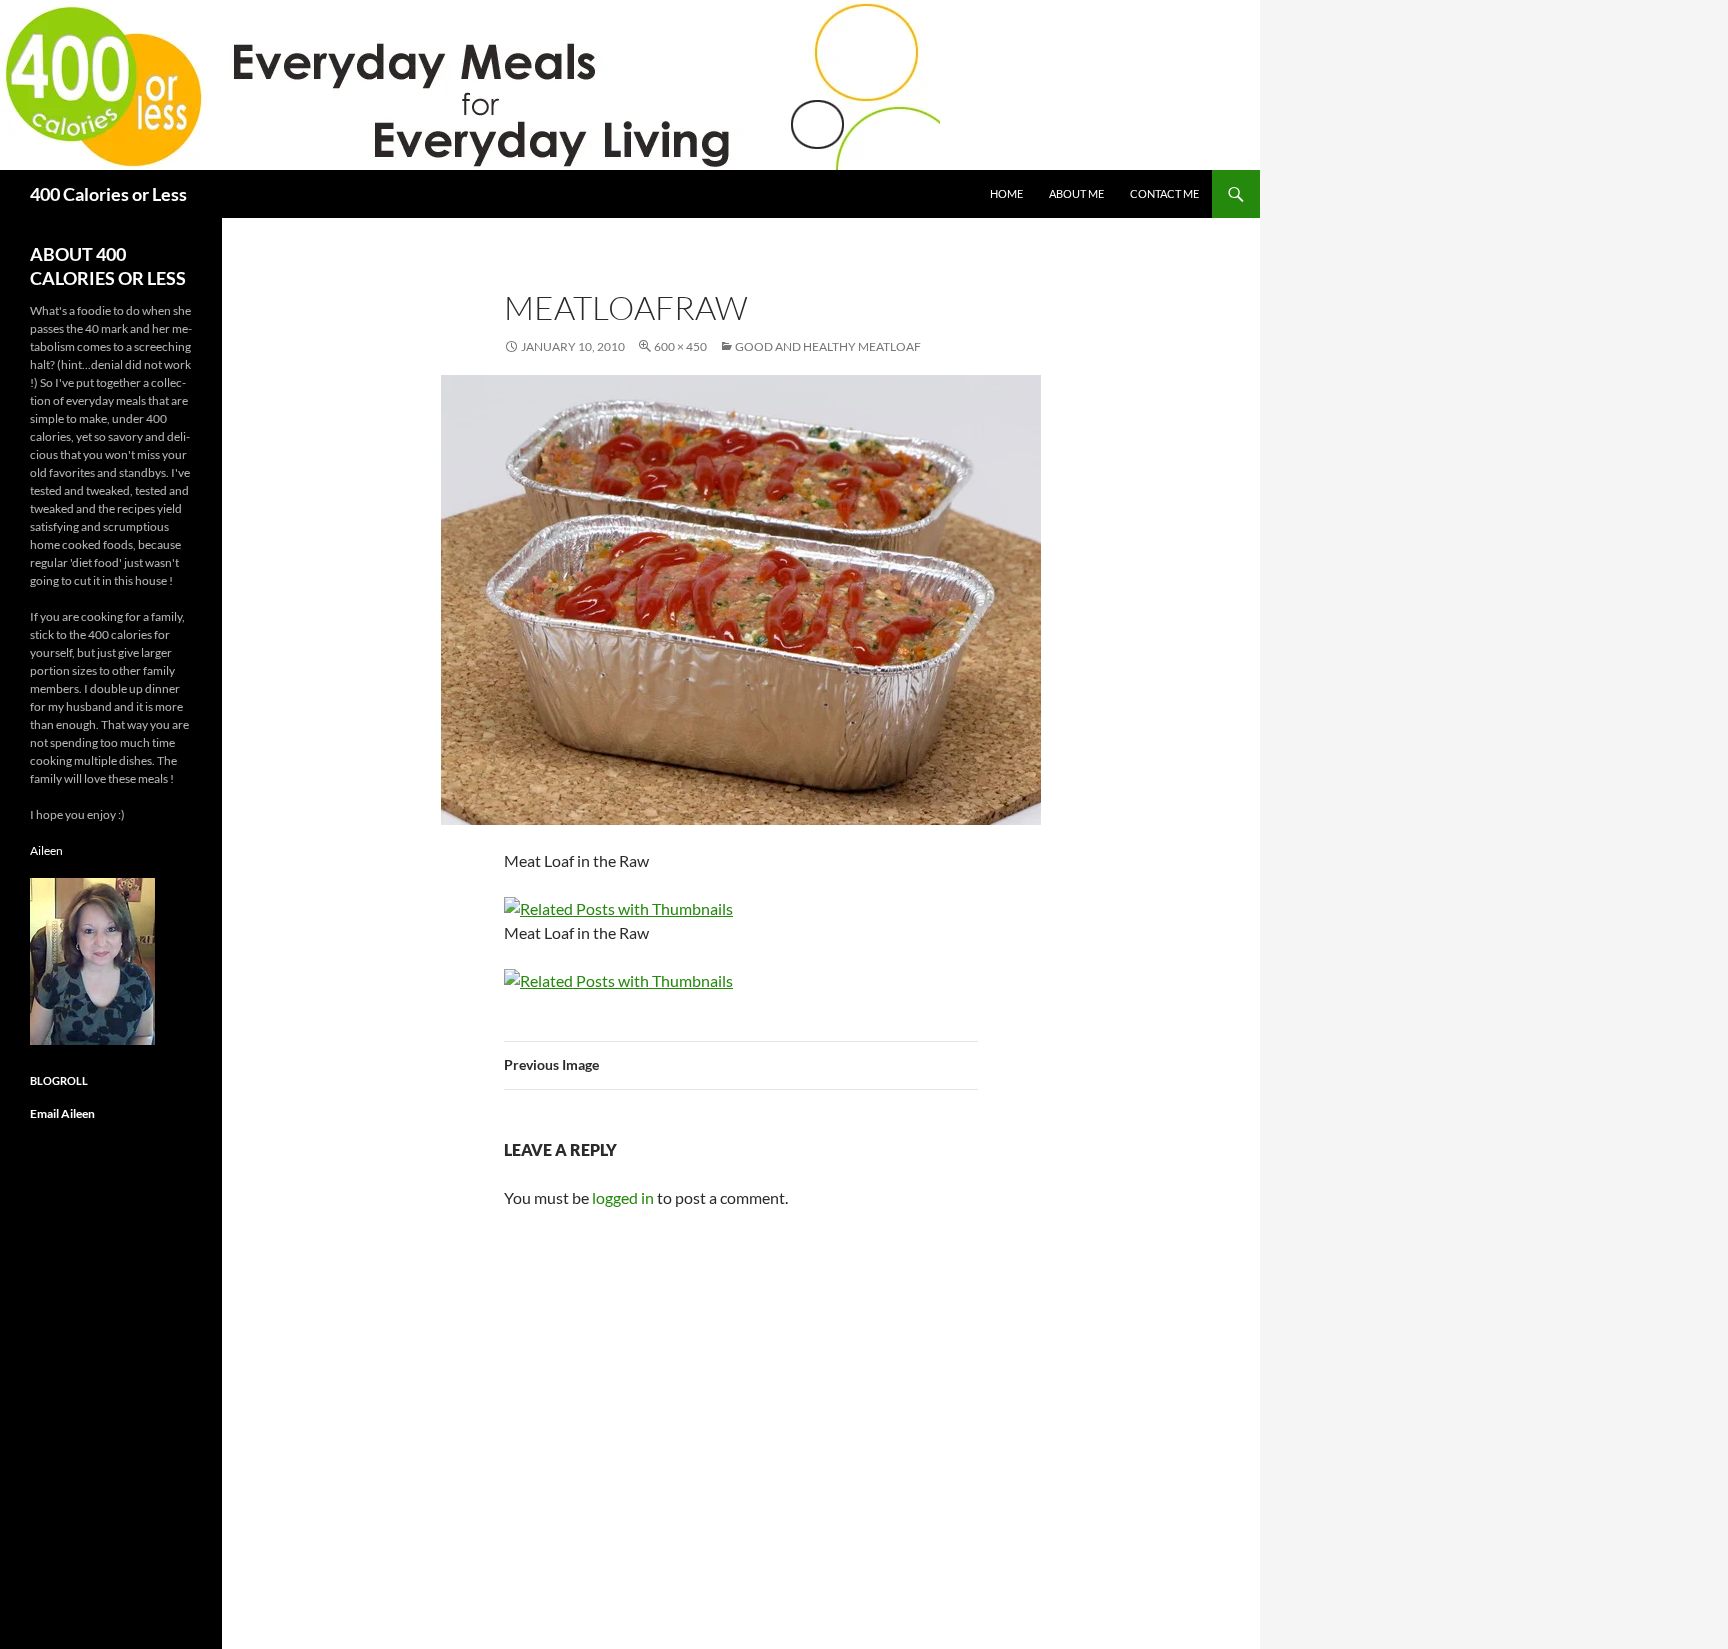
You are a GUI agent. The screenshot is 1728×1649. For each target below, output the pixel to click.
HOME (1006, 193)
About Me (1076, 193)
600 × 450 (680, 346)
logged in (623, 1197)
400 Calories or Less (108, 194)
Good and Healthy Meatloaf (828, 346)
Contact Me (1164, 193)
